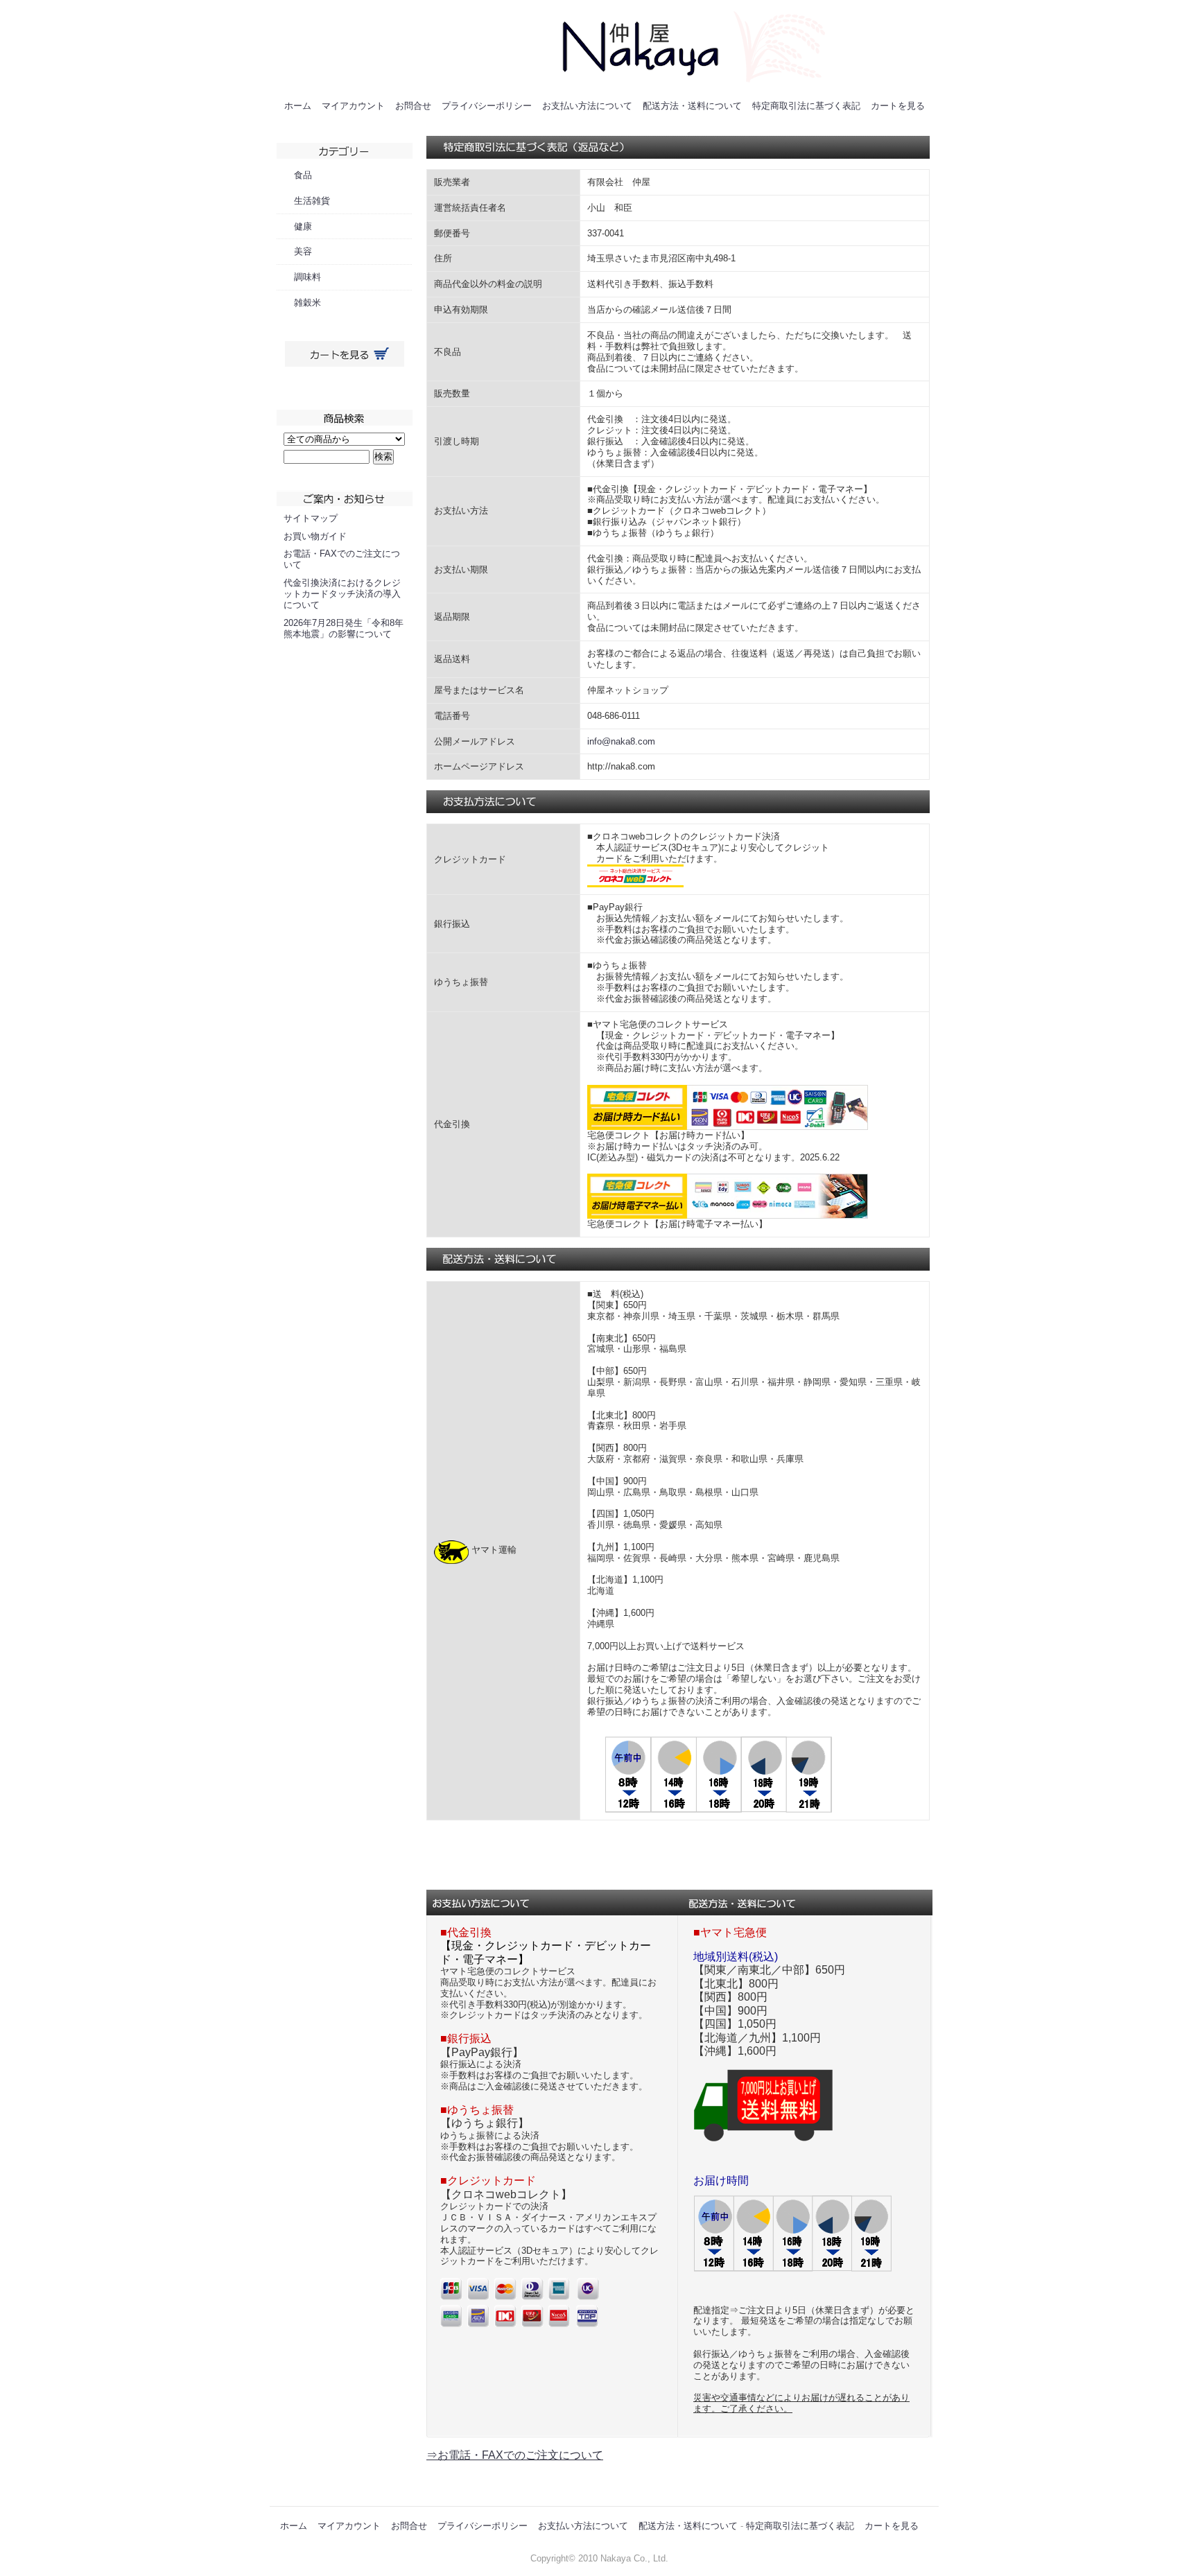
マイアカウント (353, 106)
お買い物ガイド (315, 536)
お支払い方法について (587, 106)
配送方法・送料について (692, 106)
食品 (303, 175)
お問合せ (413, 106)
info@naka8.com (621, 741)
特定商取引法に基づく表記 (806, 106)
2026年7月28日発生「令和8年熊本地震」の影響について (344, 628)
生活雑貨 (312, 201)
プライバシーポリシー (487, 106)
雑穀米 (307, 303)
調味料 (307, 277)
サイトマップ (311, 518)
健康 (303, 226)
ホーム (298, 106)
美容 (303, 251)
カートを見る (898, 106)
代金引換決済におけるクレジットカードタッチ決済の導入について (342, 594)
